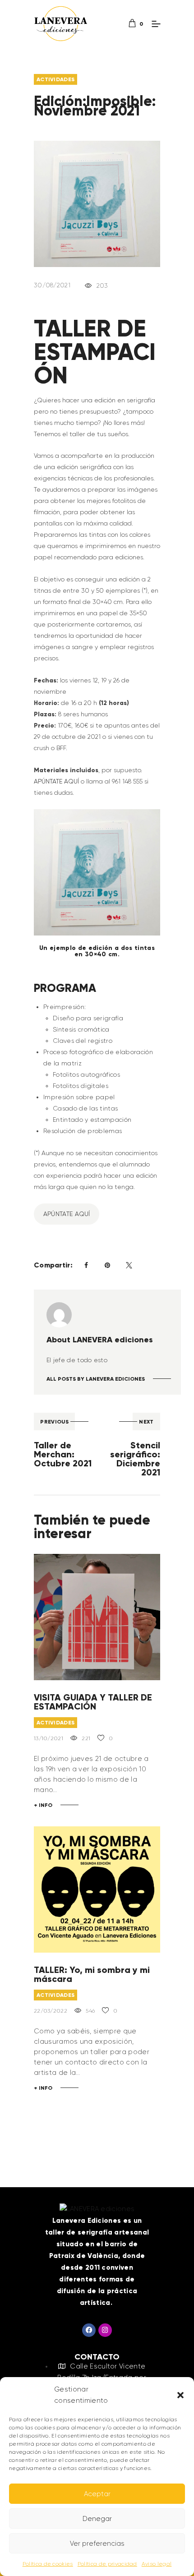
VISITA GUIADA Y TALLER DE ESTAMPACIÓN (93, 1702)
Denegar (97, 2519)
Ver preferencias (97, 2544)
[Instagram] (105, 2330)
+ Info (43, 1805)
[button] (180, 2395)
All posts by (96, 1379)
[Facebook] (89, 2330)
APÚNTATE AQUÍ (56, 781)
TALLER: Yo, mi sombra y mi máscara (92, 1974)
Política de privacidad (107, 2564)
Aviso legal (157, 2564)
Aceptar (97, 2494)
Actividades (55, 79)
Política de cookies (48, 2564)
